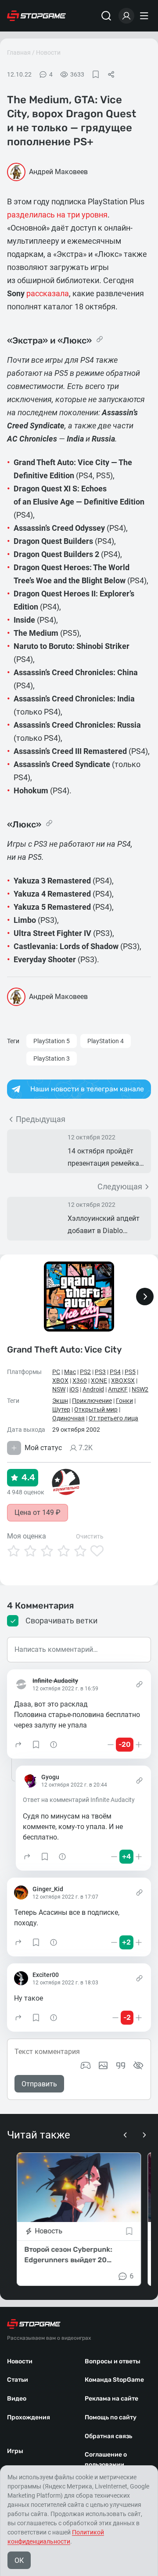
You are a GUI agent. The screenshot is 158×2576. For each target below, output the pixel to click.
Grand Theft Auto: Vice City (64, 1349)
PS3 (100, 1372)
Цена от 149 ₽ (38, 1512)
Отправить (39, 2084)
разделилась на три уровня (57, 215)
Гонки (124, 1401)
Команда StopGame (114, 2380)
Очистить (90, 1536)
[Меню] (145, 16)
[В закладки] (96, 74)
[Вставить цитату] (121, 2065)
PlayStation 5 (52, 1041)
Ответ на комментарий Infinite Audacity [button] (79, 1800)
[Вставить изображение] (103, 2065)
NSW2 (140, 1389)
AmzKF (118, 1389)
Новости (48, 53)
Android (93, 1389)
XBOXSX (123, 1381)
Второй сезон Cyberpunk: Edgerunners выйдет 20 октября (68, 2255)
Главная (19, 53)
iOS (74, 1389)
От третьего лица (113, 1418)
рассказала (48, 293)
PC (56, 1372)
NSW (59, 1389)
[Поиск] (106, 16)
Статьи (18, 2380)
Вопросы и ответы (113, 2361)
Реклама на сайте (111, 2399)
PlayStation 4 (106, 1041)
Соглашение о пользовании (106, 2460)
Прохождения (29, 2417)
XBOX (60, 1381)
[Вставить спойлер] (138, 2065)
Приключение (92, 1401)
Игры (15, 2451)
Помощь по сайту (111, 2417)
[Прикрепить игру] (86, 2065)
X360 (80, 1381)
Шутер (61, 1409)
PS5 (130, 1372)
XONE (99, 1381)
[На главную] (36, 16)
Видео (17, 2399)
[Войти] (126, 16)
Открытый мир (96, 1409)
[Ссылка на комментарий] (139, 1684)
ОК (19, 2560)
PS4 (115, 1372)
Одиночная (68, 1418)
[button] (18, 1745)
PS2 (85, 1372)
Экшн (60, 1401)
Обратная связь (108, 2436)
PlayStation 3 (52, 1058)
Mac (70, 1372)
